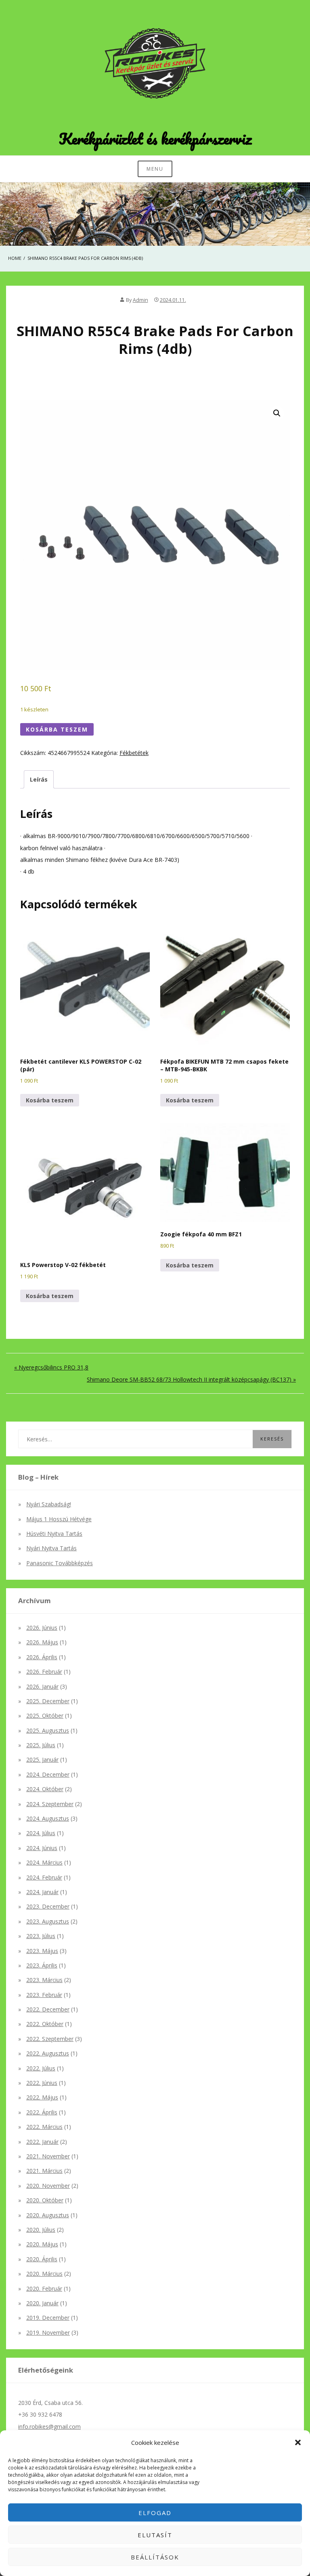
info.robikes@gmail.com (49, 2426)
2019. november (48, 2332)
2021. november (48, 2156)
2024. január (42, 1892)
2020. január (42, 2303)
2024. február (44, 1877)
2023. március (44, 1980)
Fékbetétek (134, 753)
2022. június (42, 2083)
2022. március (44, 2127)
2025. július (41, 1745)
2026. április (42, 1657)
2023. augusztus (48, 1921)
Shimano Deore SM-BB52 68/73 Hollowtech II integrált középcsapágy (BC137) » (191, 1379)
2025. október (45, 1716)
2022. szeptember (50, 2039)
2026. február (44, 1672)
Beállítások (155, 2557)
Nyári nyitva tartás (51, 1548)
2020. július (41, 2230)
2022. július (41, 2068)
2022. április (42, 2112)
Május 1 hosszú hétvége (59, 1519)
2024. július (41, 1833)
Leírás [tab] (39, 779)
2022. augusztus (48, 2053)
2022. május (42, 2097)
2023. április (42, 1965)
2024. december (48, 1774)
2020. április (42, 2259)
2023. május (42, 1951)
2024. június (42, 1848)
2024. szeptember (50, 1804)
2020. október (45, 2200)
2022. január (42, 2142)
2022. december (48, 2009)
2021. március (44, 2171)
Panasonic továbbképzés (60, 1563)
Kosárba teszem (57, 729)
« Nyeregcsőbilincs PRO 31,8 (51, 1367)
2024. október (45, 1789)
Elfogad (155, 2513)
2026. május (42, 1642)
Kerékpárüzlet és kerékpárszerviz (155, 138)
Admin (140, 300)
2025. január (42, 1759)
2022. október (45, 2024)
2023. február (44, 1995)
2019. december (48, 2318)
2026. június (42, 1628)
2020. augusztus (48, 2215)
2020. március (44, 2274)
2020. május (42, 2244)
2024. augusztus (48, 1818)
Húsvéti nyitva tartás (54, 1534)
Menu (155, 169)
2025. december (48, 1701)
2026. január (42, 1686)
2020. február (44, 2288)
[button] (298, 2442)
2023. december (48, 1906)
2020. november (48, 2186)
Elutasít (155, 2535)
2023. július (41, 1936)
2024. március (44, 1862)
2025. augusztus (48, 1730)
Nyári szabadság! (49, 1504)
